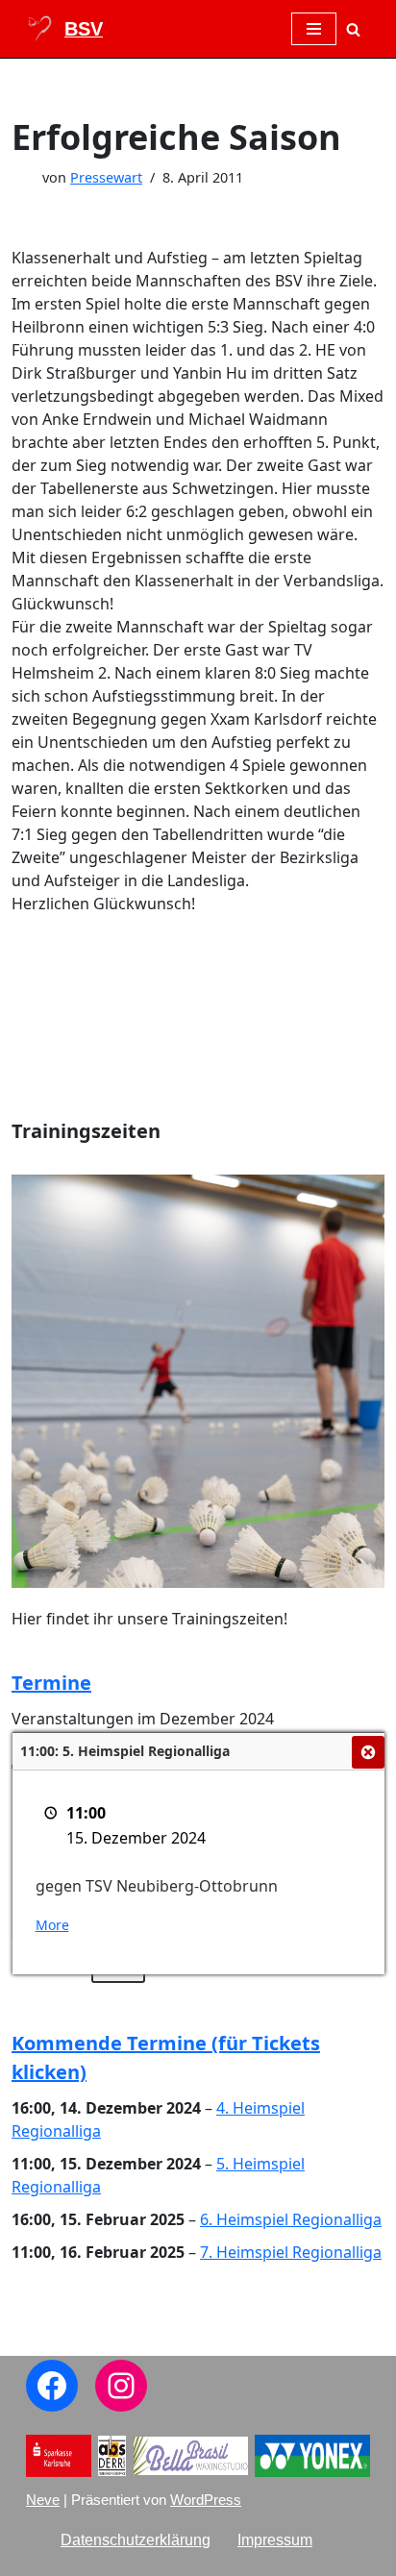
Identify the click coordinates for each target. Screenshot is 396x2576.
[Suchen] (353, 29)
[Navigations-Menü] (314, 29)
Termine (51, 1683)
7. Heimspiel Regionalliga (291, 2252)
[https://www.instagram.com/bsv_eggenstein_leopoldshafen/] (121, 2386)
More (52, 1925)
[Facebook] (52, 2386)
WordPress (206, 2500)
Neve (43, 2500)
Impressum (275, 2540)
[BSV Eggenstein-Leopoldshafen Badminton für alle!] (64, 29)
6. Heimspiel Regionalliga (291, 2219)
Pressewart (106, 177)
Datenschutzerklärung (136, 2540)
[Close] (368, 1752)
